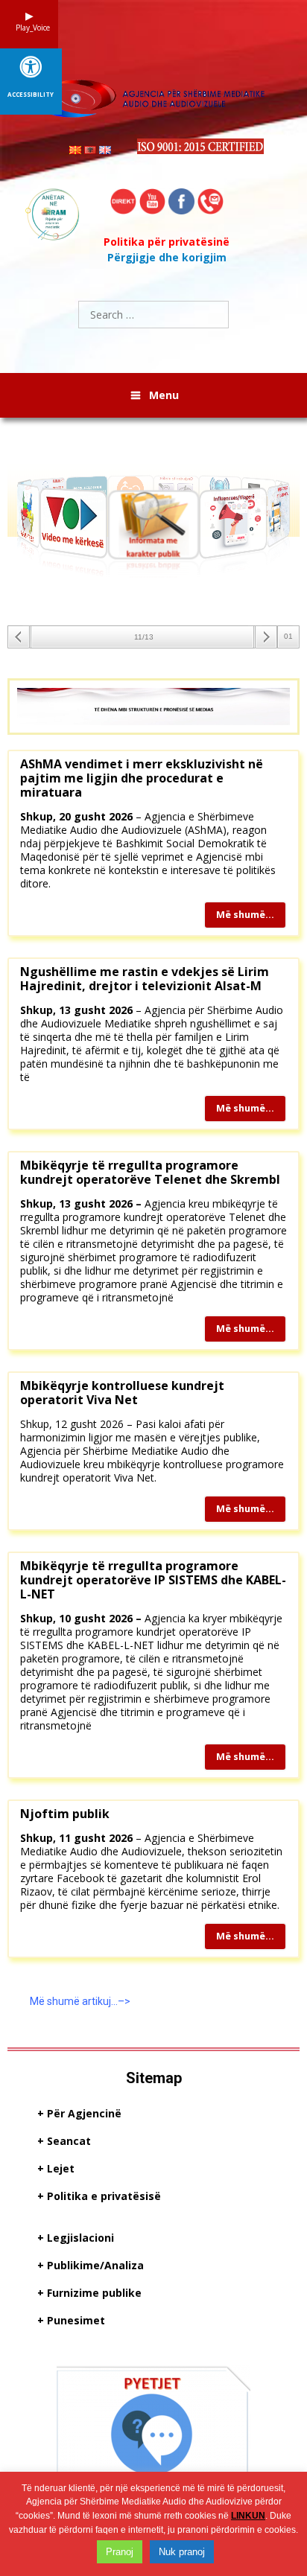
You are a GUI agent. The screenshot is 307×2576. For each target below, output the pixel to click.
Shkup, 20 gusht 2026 (76, 816)
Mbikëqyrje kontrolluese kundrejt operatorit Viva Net (122, 1393)
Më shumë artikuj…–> (80, 2001)
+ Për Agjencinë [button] (79, 2114)
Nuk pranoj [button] (182, 2552)
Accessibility (31, 95)
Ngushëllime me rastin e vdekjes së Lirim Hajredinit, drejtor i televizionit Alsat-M (145, 979)
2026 (121, 1838)
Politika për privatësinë (167, 242)
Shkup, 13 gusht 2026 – (81, 1203)
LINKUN (248, 2516)
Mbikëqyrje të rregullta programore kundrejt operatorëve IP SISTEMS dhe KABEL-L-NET (153, 1580)
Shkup (37, 1838)
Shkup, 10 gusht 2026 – (81, 1618)
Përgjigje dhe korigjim (167, 257)
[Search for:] (153, 315)
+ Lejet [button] (56, 2169)
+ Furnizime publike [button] (89, 2293)
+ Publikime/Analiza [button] (91, 2266)
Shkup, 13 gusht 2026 (76, 1010)
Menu (164, 395)
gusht (88, 1838)
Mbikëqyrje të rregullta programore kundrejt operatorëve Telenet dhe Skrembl (150, 1172)
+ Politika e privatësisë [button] (99, 2197)
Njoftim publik (65, 1814)
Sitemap (154, 2078)
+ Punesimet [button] (71, 2321)
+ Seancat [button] (64, 2142)
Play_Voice (29, 28)
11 (65, 1838)
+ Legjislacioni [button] (76, 2238)
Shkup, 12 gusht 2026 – (76, 1424)
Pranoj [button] (120, 2552)
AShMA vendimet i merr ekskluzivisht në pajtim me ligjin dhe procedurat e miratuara (142, 778)
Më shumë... (245, 915)
